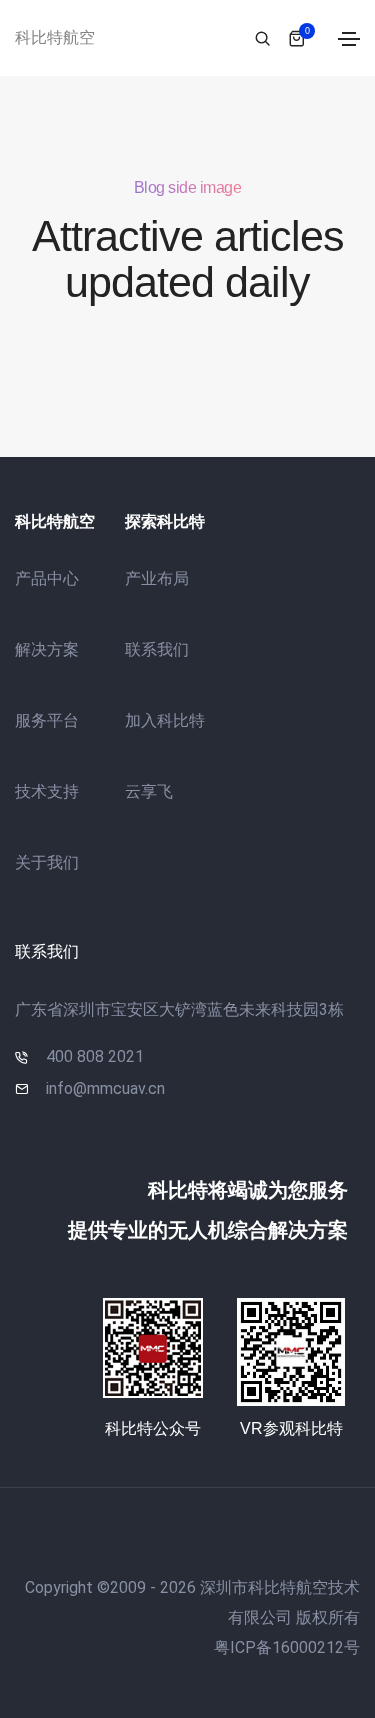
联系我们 (157, 649)
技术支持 (47, 791)
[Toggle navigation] (349, 39)
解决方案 (47, 649)
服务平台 (47, 720)
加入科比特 (165, 720)
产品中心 (47, 578)
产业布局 (157, 578)
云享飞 (149, 791)
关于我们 (47, 862)
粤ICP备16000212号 (287, 1647)
